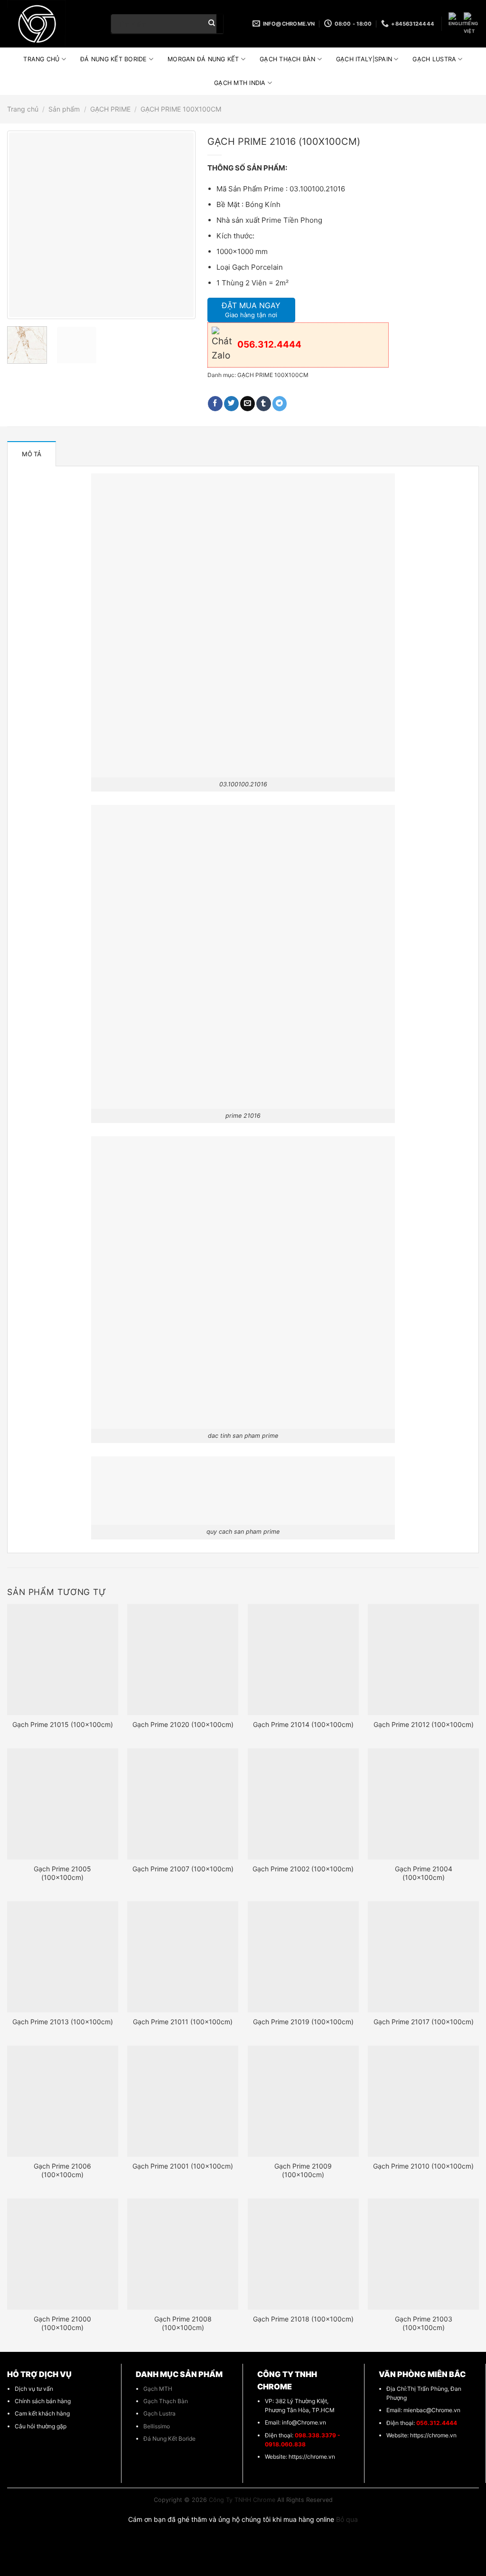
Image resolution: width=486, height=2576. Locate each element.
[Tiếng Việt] (471, 24)
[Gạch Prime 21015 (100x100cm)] (63, 1660)
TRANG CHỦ (41, 59)
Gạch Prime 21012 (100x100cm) (424, 1724)
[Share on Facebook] (215, 404)
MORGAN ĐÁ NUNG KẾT (203, 59)
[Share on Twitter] (231, 404)
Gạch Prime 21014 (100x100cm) (303, 1724)
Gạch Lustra (159, 2413)
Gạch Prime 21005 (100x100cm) (62, 1873)
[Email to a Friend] (248, 404)
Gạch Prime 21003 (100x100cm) (424, 2323)
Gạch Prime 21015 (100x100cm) (63, 1724)
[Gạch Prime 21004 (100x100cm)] (423, 1804)
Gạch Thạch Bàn (166, 2401)
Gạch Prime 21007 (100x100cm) (183, 1869)
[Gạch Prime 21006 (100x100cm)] (63, 2101)
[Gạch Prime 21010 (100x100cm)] (423, 2101)
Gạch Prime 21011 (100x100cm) (183, 2022)
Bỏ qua (347, 2519)
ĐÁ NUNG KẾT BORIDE (114, 59)
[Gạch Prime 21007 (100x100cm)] (183, 1804)
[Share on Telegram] (280, 404)
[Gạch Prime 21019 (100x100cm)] (303, 1957)
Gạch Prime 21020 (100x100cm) (183, 1724)
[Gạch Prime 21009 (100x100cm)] (303, 2101)
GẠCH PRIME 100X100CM (181, 109)
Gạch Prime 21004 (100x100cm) (424, 1873)
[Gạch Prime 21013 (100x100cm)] (63, 1957)
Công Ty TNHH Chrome (242, 2500)
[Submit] (212, 24)
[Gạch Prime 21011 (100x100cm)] (183, 1957)
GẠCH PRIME (110, 109)
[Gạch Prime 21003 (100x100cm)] (423, 2254)
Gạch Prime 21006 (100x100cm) (62, 2170)
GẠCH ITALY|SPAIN (364, 59)
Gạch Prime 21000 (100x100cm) (62, 2323)
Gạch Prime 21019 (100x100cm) (303, 2022)
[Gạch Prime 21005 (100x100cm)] (63, 1804)
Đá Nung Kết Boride (169, 2439)
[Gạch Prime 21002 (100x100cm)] (303, 1804)
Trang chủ (23, 109)
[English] (456, 20)
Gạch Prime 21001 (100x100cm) (183, 2166)
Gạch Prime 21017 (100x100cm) (424, 2022)
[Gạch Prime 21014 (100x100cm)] (303, 1660)
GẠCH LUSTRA (434, 59)
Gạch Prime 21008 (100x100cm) (183, 2323)
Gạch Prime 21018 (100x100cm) (303, 2319)
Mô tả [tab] (32, 454)
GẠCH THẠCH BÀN (288, 59)
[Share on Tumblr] (264, 404)
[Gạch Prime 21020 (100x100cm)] (183, 1660)
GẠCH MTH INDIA (240, 83)
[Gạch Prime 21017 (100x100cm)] (423, 1957)
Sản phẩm (64, 109)
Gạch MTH (158, 2389)
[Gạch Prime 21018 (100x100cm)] (303, 2254)
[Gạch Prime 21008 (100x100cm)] (183, 2254)
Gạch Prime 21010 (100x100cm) (423, 2166)
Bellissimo (157, 2426)
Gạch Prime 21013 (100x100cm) (63, 2022)
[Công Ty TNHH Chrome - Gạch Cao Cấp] (52, 24)
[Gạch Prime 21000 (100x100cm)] (63, 2254)
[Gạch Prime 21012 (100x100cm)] (423, 1660)
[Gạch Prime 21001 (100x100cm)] (183, 2101)
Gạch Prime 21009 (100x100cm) (303, 2170)
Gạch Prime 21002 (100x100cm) (303, 1869)
